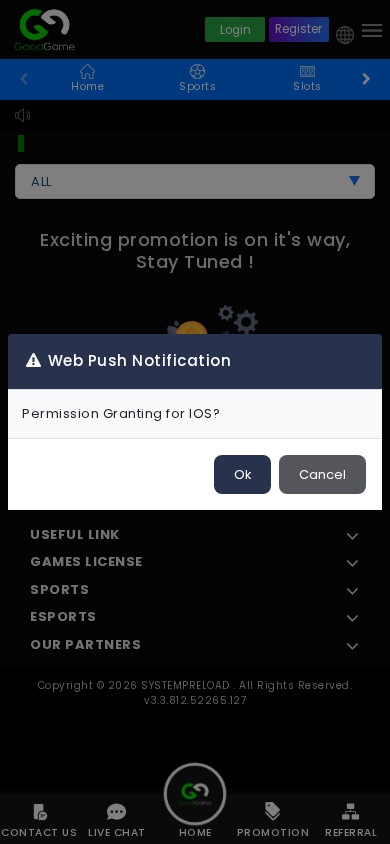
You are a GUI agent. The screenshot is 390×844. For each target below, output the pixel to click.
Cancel (322, 474)
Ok (242, 474)
